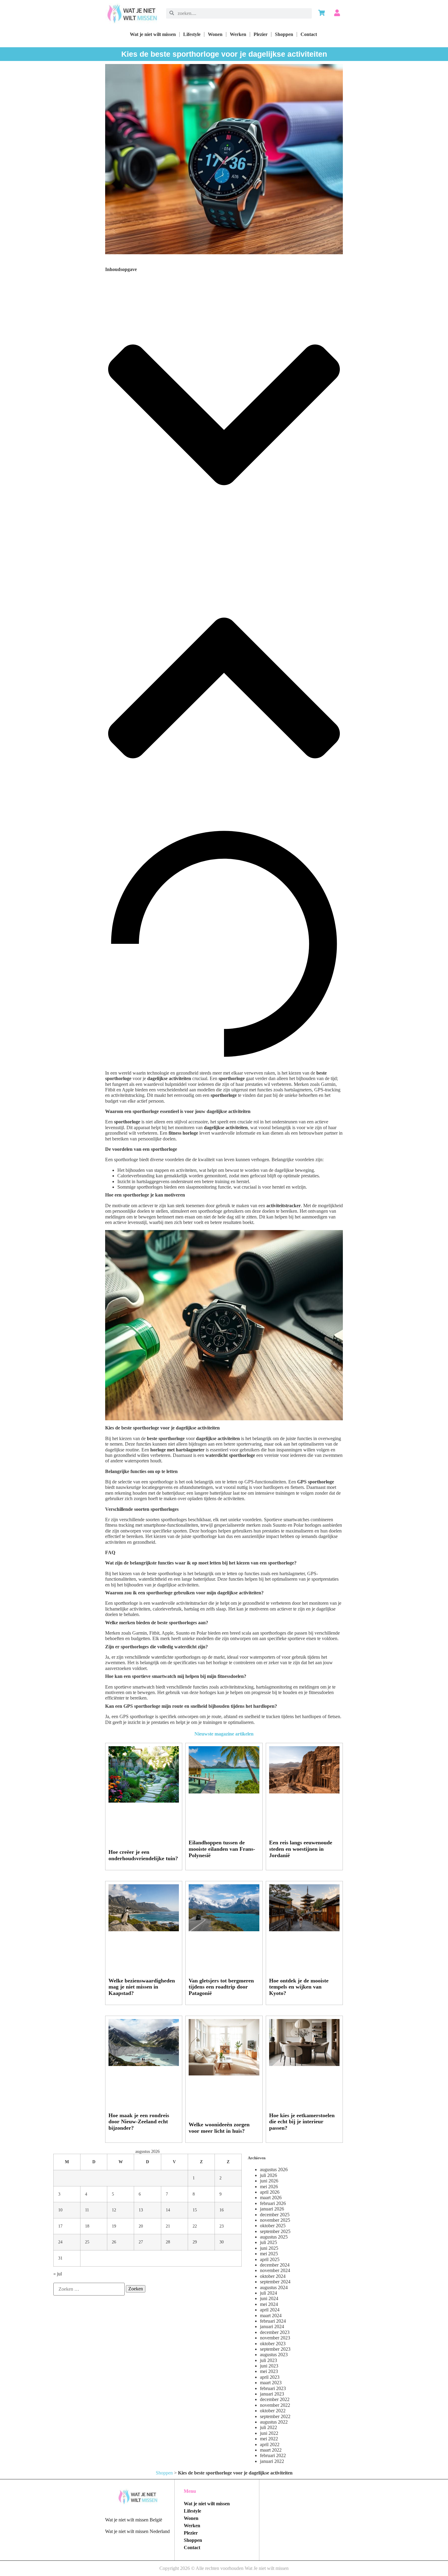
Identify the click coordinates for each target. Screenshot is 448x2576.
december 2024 (275, 2265)
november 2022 (275, 2405)
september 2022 (275, 2416)
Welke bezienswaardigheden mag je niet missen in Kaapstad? (142, 1987)
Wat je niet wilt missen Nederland (137, 2531)
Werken (238, 34)
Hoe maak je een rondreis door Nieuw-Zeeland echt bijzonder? (139, 2122)
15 (195, 2210)
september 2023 (275, 2349)
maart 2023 (271, 2383)
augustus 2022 (274, 2422)
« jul (58, 2274)
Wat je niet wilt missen (153, 34)
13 (141, 2210)
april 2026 (270, 2192)
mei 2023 (269, 2371)
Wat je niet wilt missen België (134, 2520)
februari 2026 (273, 2203)
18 (87, 2226)
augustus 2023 (274, 2355)
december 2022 (275, 2399)
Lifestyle (192, 34)
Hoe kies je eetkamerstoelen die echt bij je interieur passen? (302, 2122)
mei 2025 (269, 2254)
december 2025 (275, 2215)
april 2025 (270, 2259)
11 (87, 2210)
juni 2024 (269, 2298)
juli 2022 (268, 2427)
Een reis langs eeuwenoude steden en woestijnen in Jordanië (301, 1849)
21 (168, 2226)
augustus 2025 (274, 2237)
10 (60, 2210)
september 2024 (275, 2282)
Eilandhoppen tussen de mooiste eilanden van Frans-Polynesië (222, 1849)
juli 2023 (268, 2360)
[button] (224, 416)
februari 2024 (273, 2321)
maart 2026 (271, 2198)
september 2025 (275, 2231)
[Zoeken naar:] (89, 2289)
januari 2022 (272, 2461)
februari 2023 (273, 2388)
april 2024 (270, 2310)
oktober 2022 (273, 2411)
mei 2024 (269, 2304)
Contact (309, 34)
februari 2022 (273, 2455)
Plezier (261, 34)
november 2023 (275, 2338)
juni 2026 (269, 2181)
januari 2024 (272, 2326)
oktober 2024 (273, 2276)
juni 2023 (269, 2366)
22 (195, 2226)
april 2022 (270, 2444)
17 (60, 2226)
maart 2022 (271, 2450)
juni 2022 (269, 2433)
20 (141, 2226)
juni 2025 (269, 2248)
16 (222, 2210)
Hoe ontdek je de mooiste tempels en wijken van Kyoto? (299, 1987)
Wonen (215, 34)
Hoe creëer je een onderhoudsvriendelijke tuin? (143, 1855)
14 (168, 2210)
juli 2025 (268, 2242)
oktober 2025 (273, 2226)
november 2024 (275, 2270)
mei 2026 (269, 2187)
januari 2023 (272, 2394)
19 (114, 2226)
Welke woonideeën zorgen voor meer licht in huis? (219, 2128)
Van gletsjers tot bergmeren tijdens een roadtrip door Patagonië (221, 1987)
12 (114, 2210)
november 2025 (275, 2220)
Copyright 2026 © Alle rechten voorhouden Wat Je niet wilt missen (224, 2568)
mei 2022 (269, 2439)
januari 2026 (272, 2209)
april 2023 (270, 2377)
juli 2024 (268, 2293)
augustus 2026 (274, 2169)
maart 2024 (271, 2316)
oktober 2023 (273, 2344)
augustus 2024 (274, 2287)
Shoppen (284, 34)
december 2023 (275, 2332)
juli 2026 (268, 2175)
